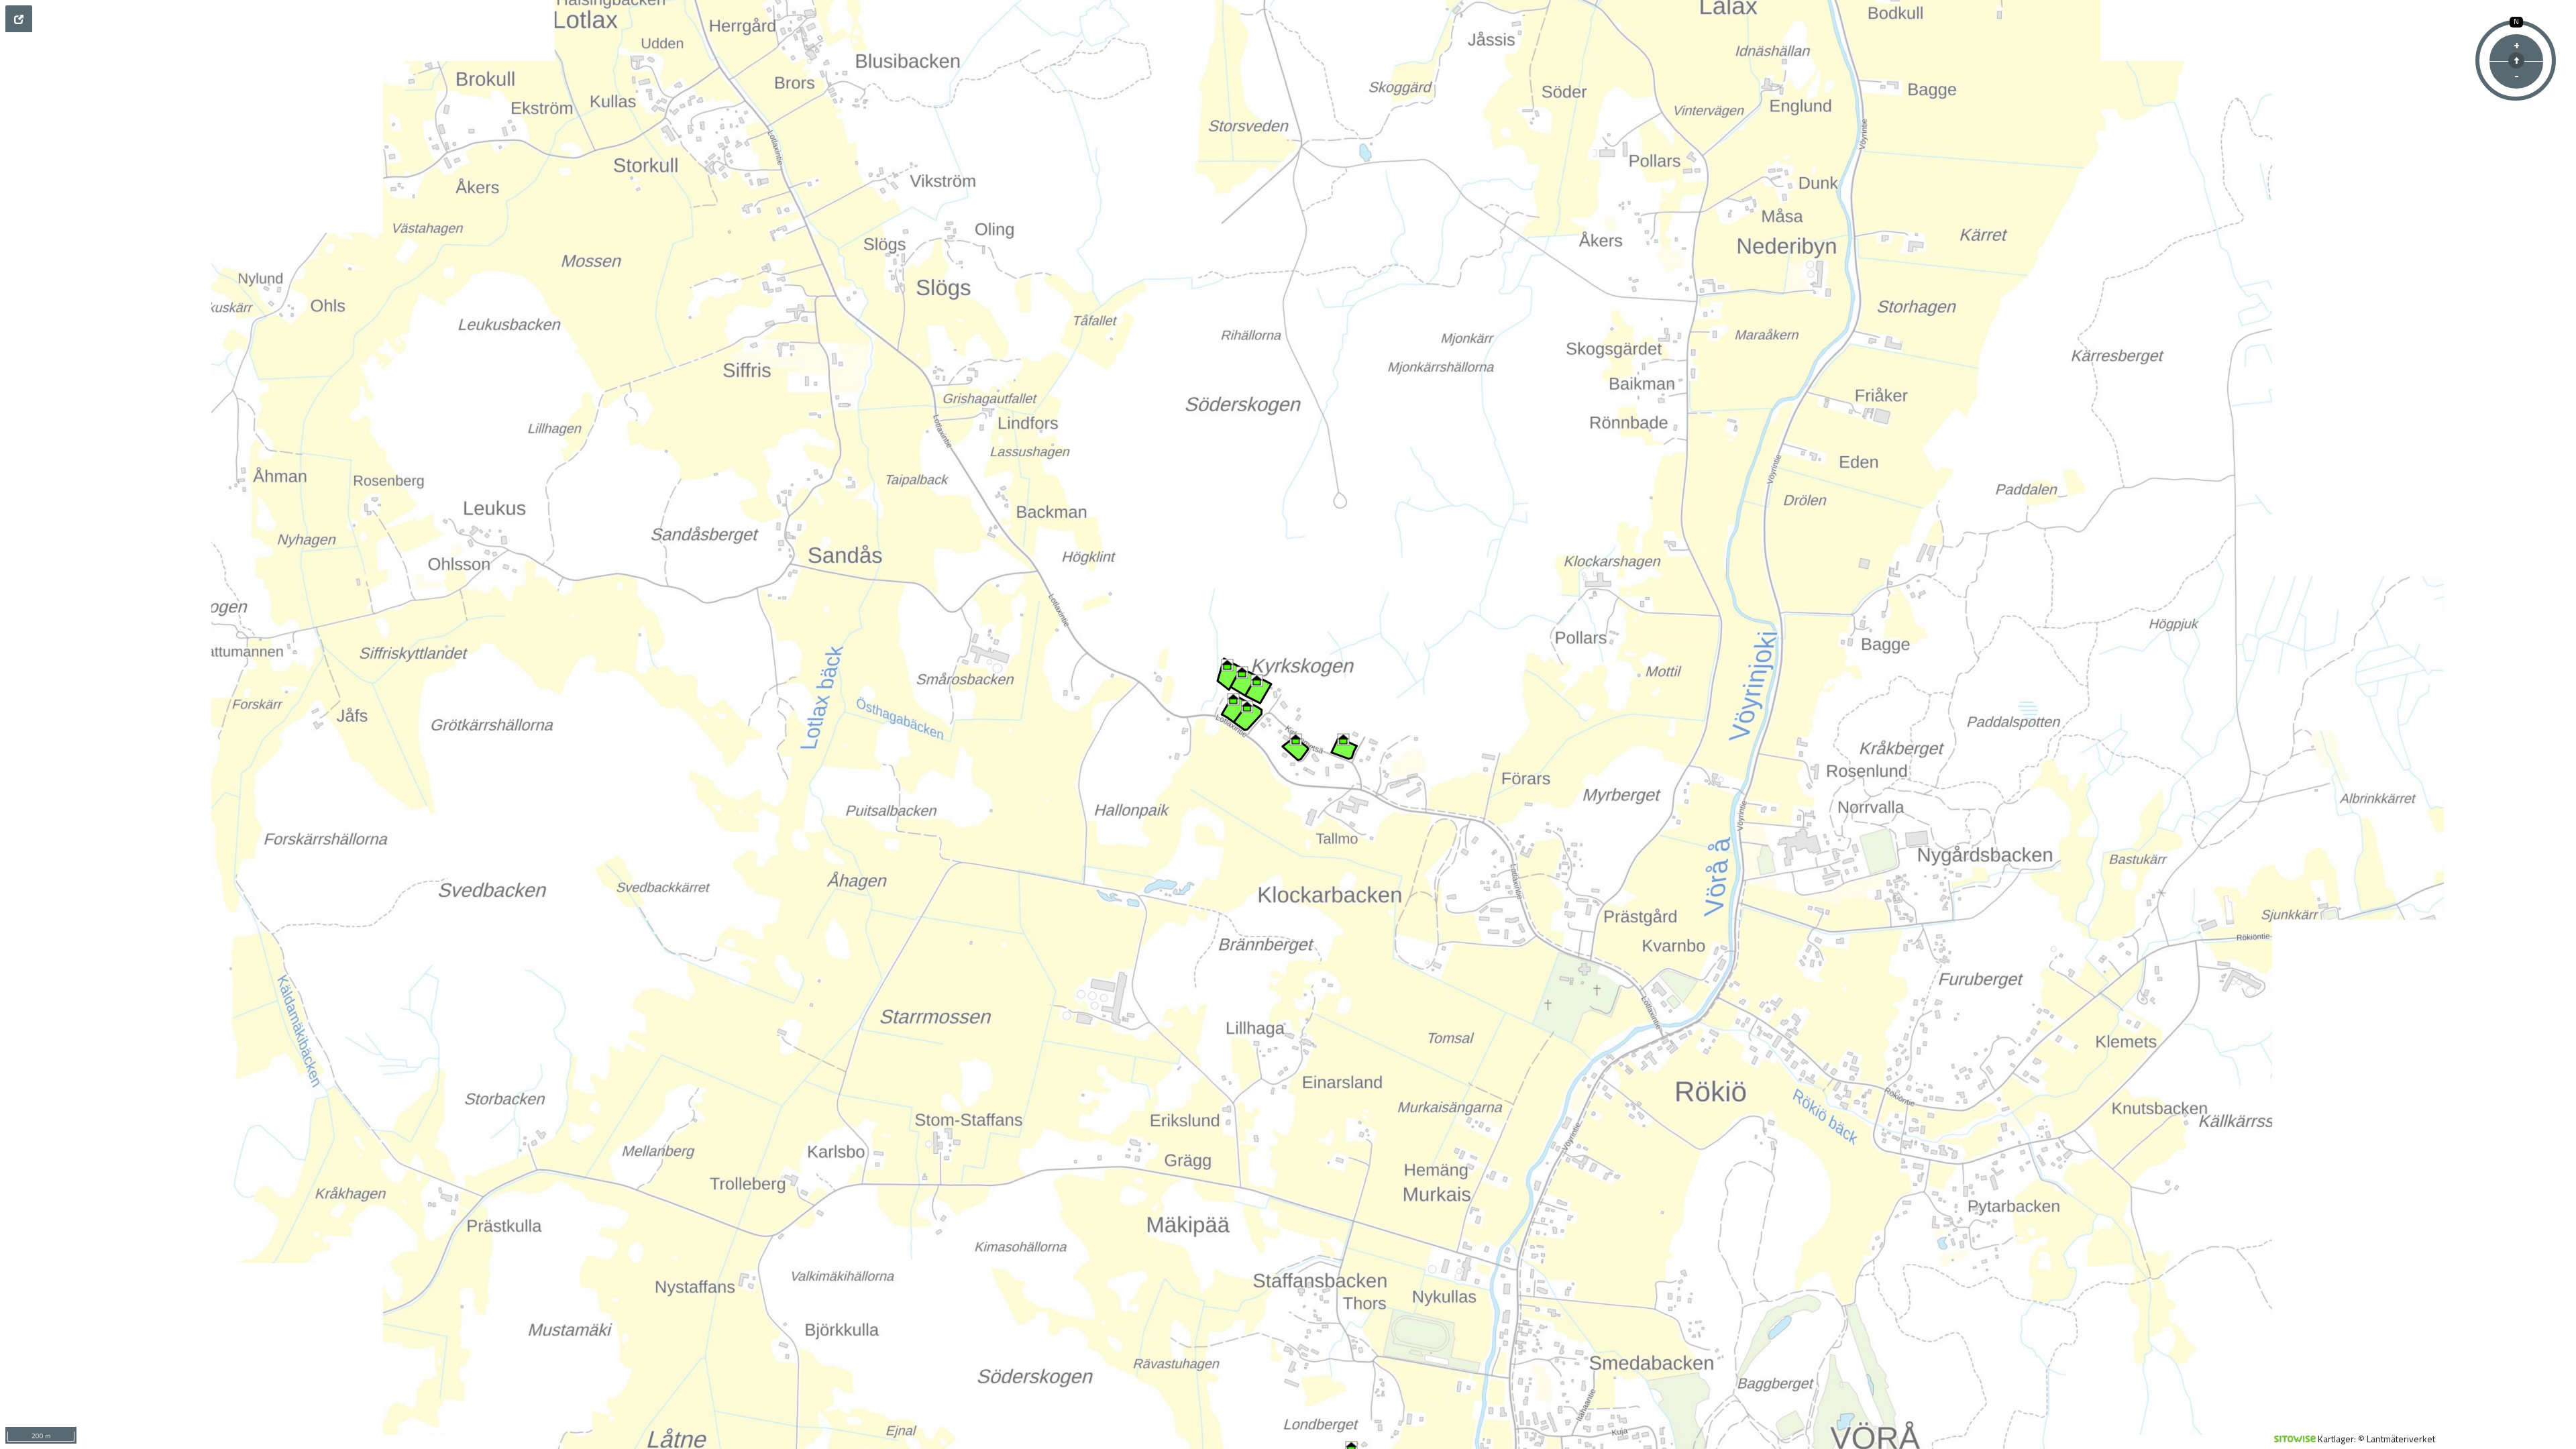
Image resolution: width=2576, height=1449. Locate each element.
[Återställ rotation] (2516, 60)
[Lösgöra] (19, 19)
